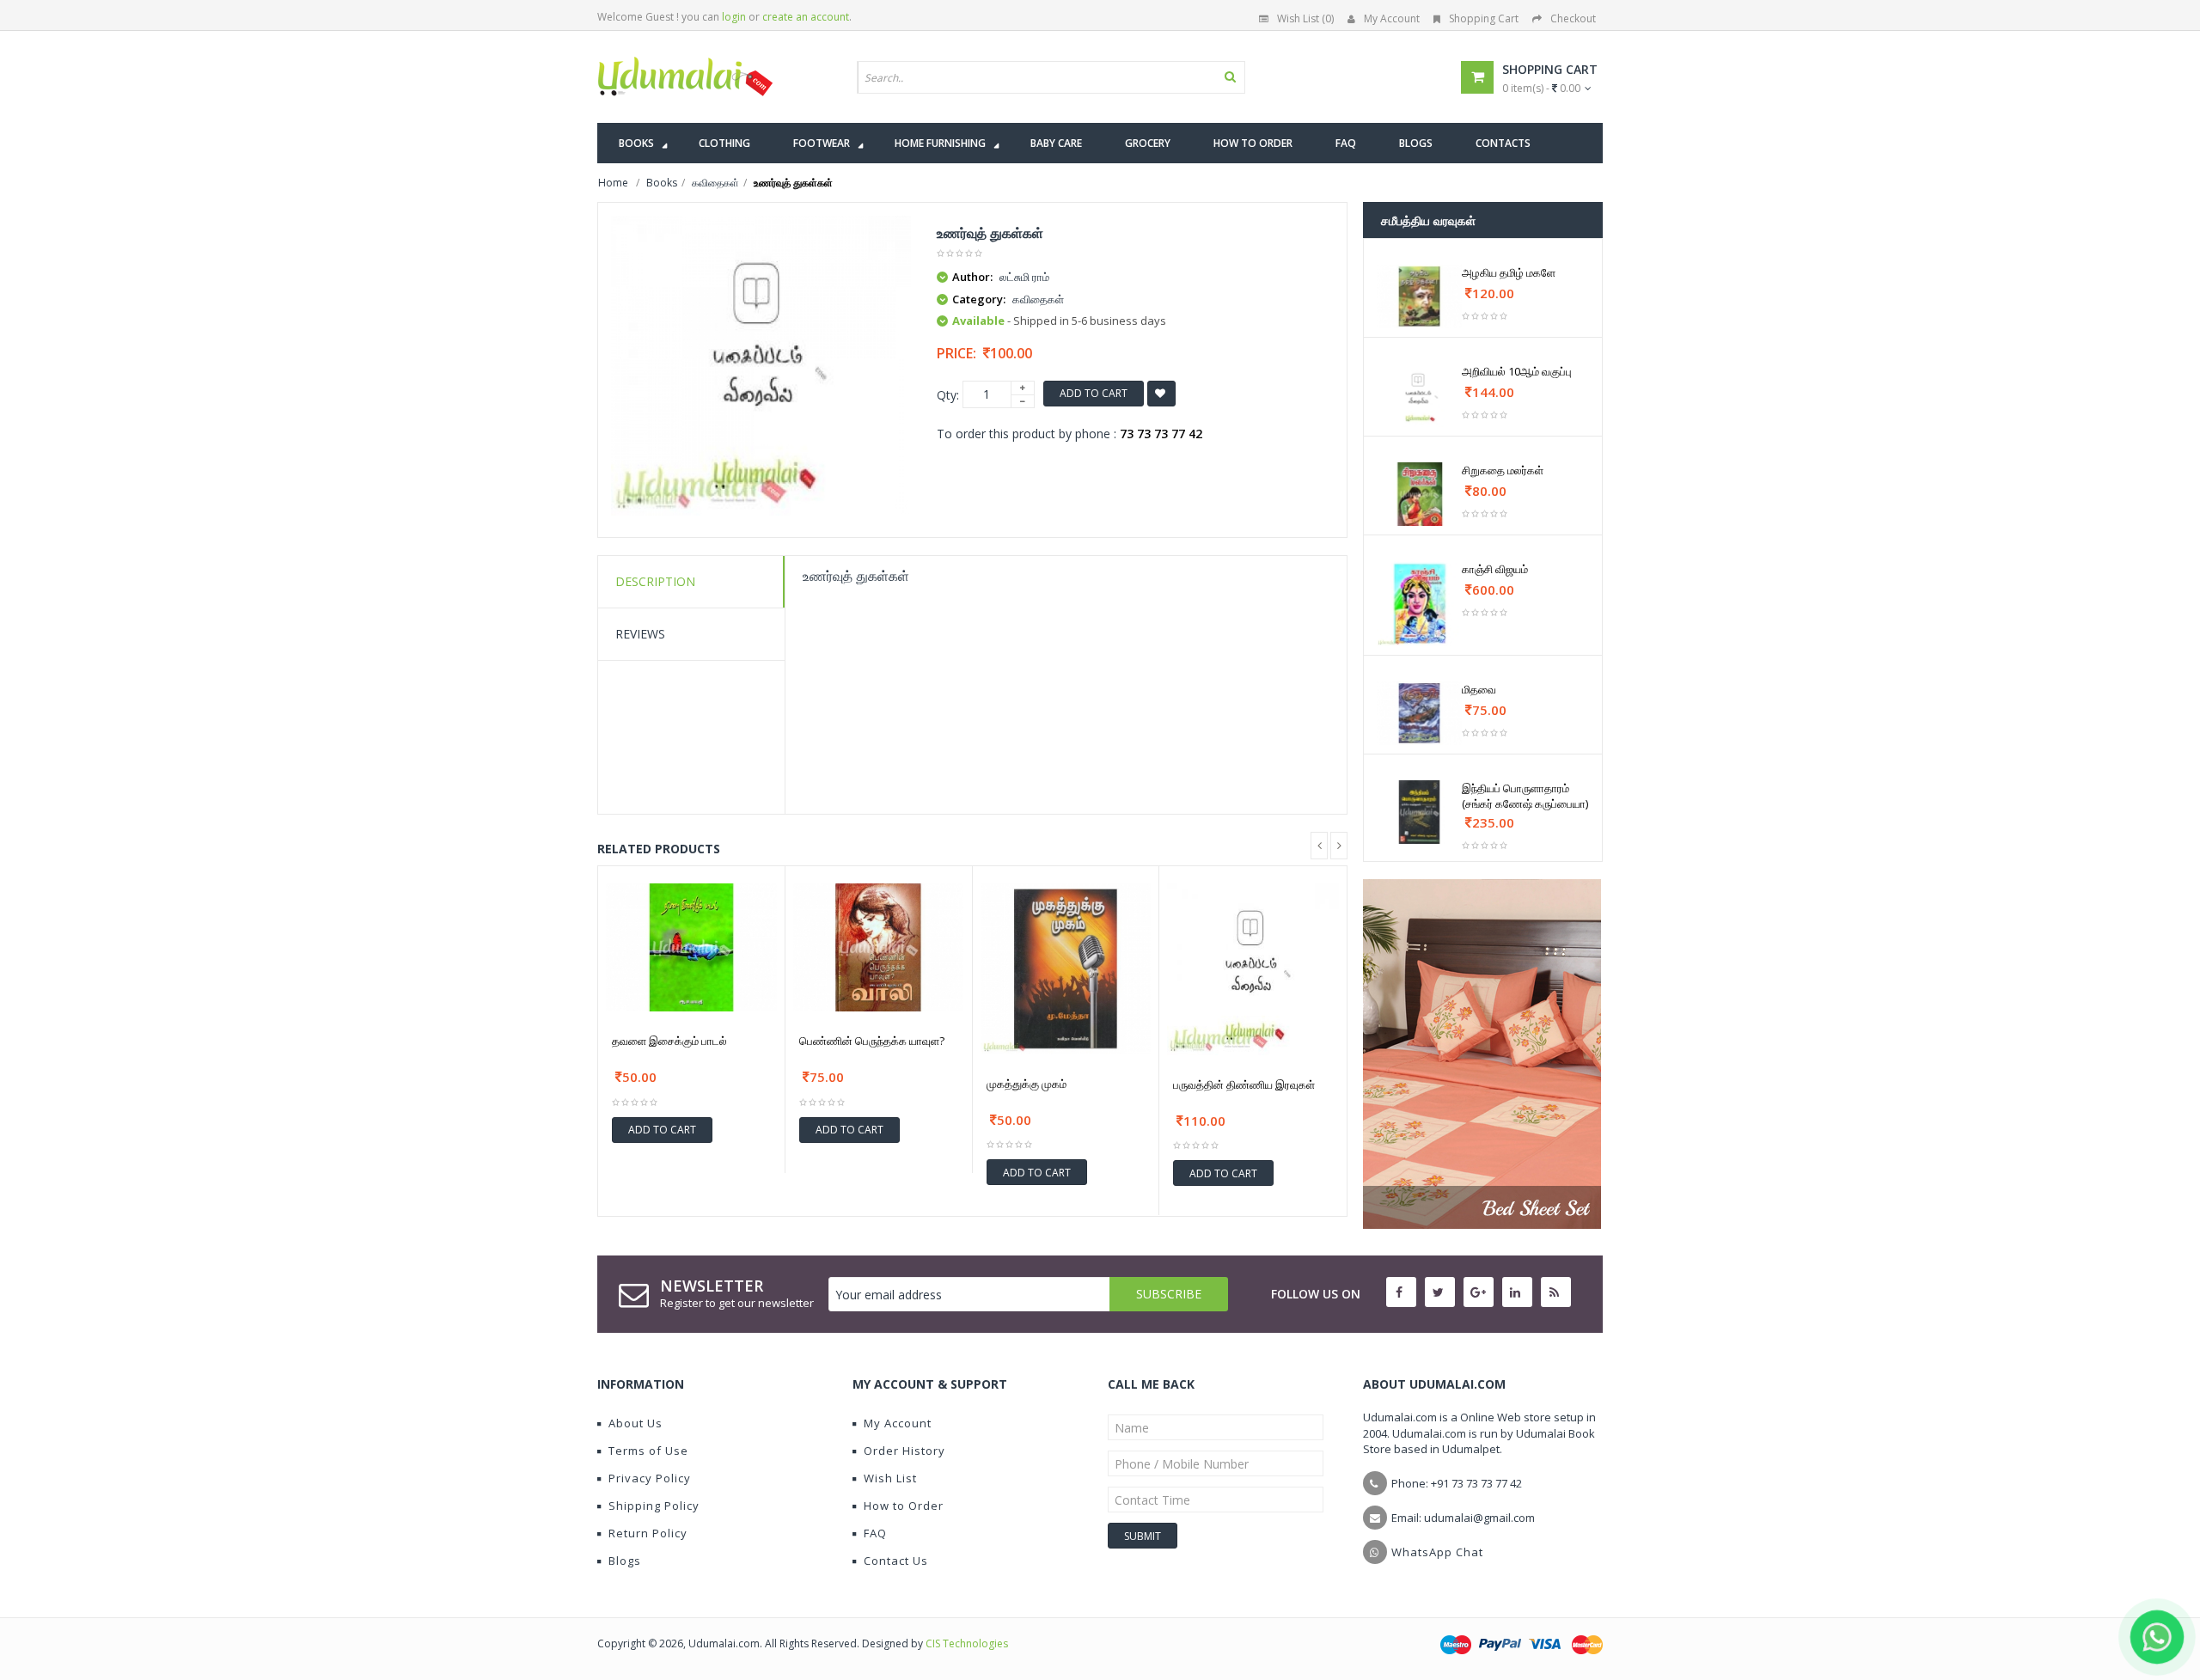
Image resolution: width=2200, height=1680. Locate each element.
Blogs (625, 1561)
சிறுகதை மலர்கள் (1503, 470)
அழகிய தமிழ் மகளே (1509, 272)
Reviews (640, 634)
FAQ (875, 1533)
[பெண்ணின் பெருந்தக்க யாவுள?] (879, 947)
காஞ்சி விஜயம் (1495, 569)
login (734, 17)
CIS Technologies (967, 1643)
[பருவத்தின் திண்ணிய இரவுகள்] (1253, 969)
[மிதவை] (1419, 713)
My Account (1392, 18)
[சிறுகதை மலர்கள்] (1419, 494)
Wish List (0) (1305, 18)
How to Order (904, 1506)
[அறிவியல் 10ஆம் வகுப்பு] (1419, 395)
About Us (636, 1423)
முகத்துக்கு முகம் (1027, 1084)
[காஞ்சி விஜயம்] (1419, 604)
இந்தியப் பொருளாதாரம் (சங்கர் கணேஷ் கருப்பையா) (1525, 796)
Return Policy (648, 1533)
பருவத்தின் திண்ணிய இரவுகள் (1244, 1084)
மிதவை (1479, 689)
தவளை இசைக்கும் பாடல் (669, 1041)
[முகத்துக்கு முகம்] (1066, 969)
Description (655, 581)
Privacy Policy (650, 1478)
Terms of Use (648, 1451)
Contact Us (896, 1561)
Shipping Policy (654, 1506)
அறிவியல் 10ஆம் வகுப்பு (1517, 371)
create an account (806, 17)
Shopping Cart (1484, 18)
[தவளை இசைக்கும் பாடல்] (691, 947)
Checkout (1573, 18)
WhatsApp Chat (1437, 1552)
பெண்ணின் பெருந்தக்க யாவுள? (872, 1041)
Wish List (890, 1478)
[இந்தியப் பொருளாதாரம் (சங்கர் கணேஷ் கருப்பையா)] (1419, 812)
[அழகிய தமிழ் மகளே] (1419, 296)
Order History (904, 1451)
